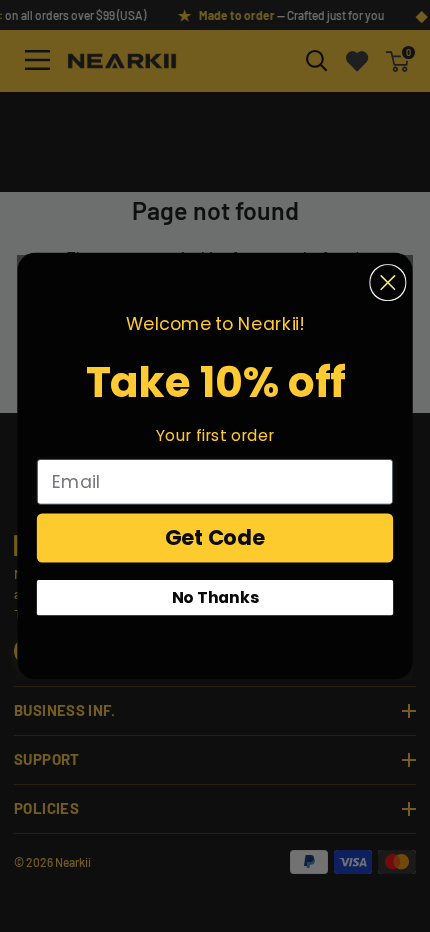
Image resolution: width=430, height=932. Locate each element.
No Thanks (215, 597)
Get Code (215, 537)
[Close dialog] (387, 282)
